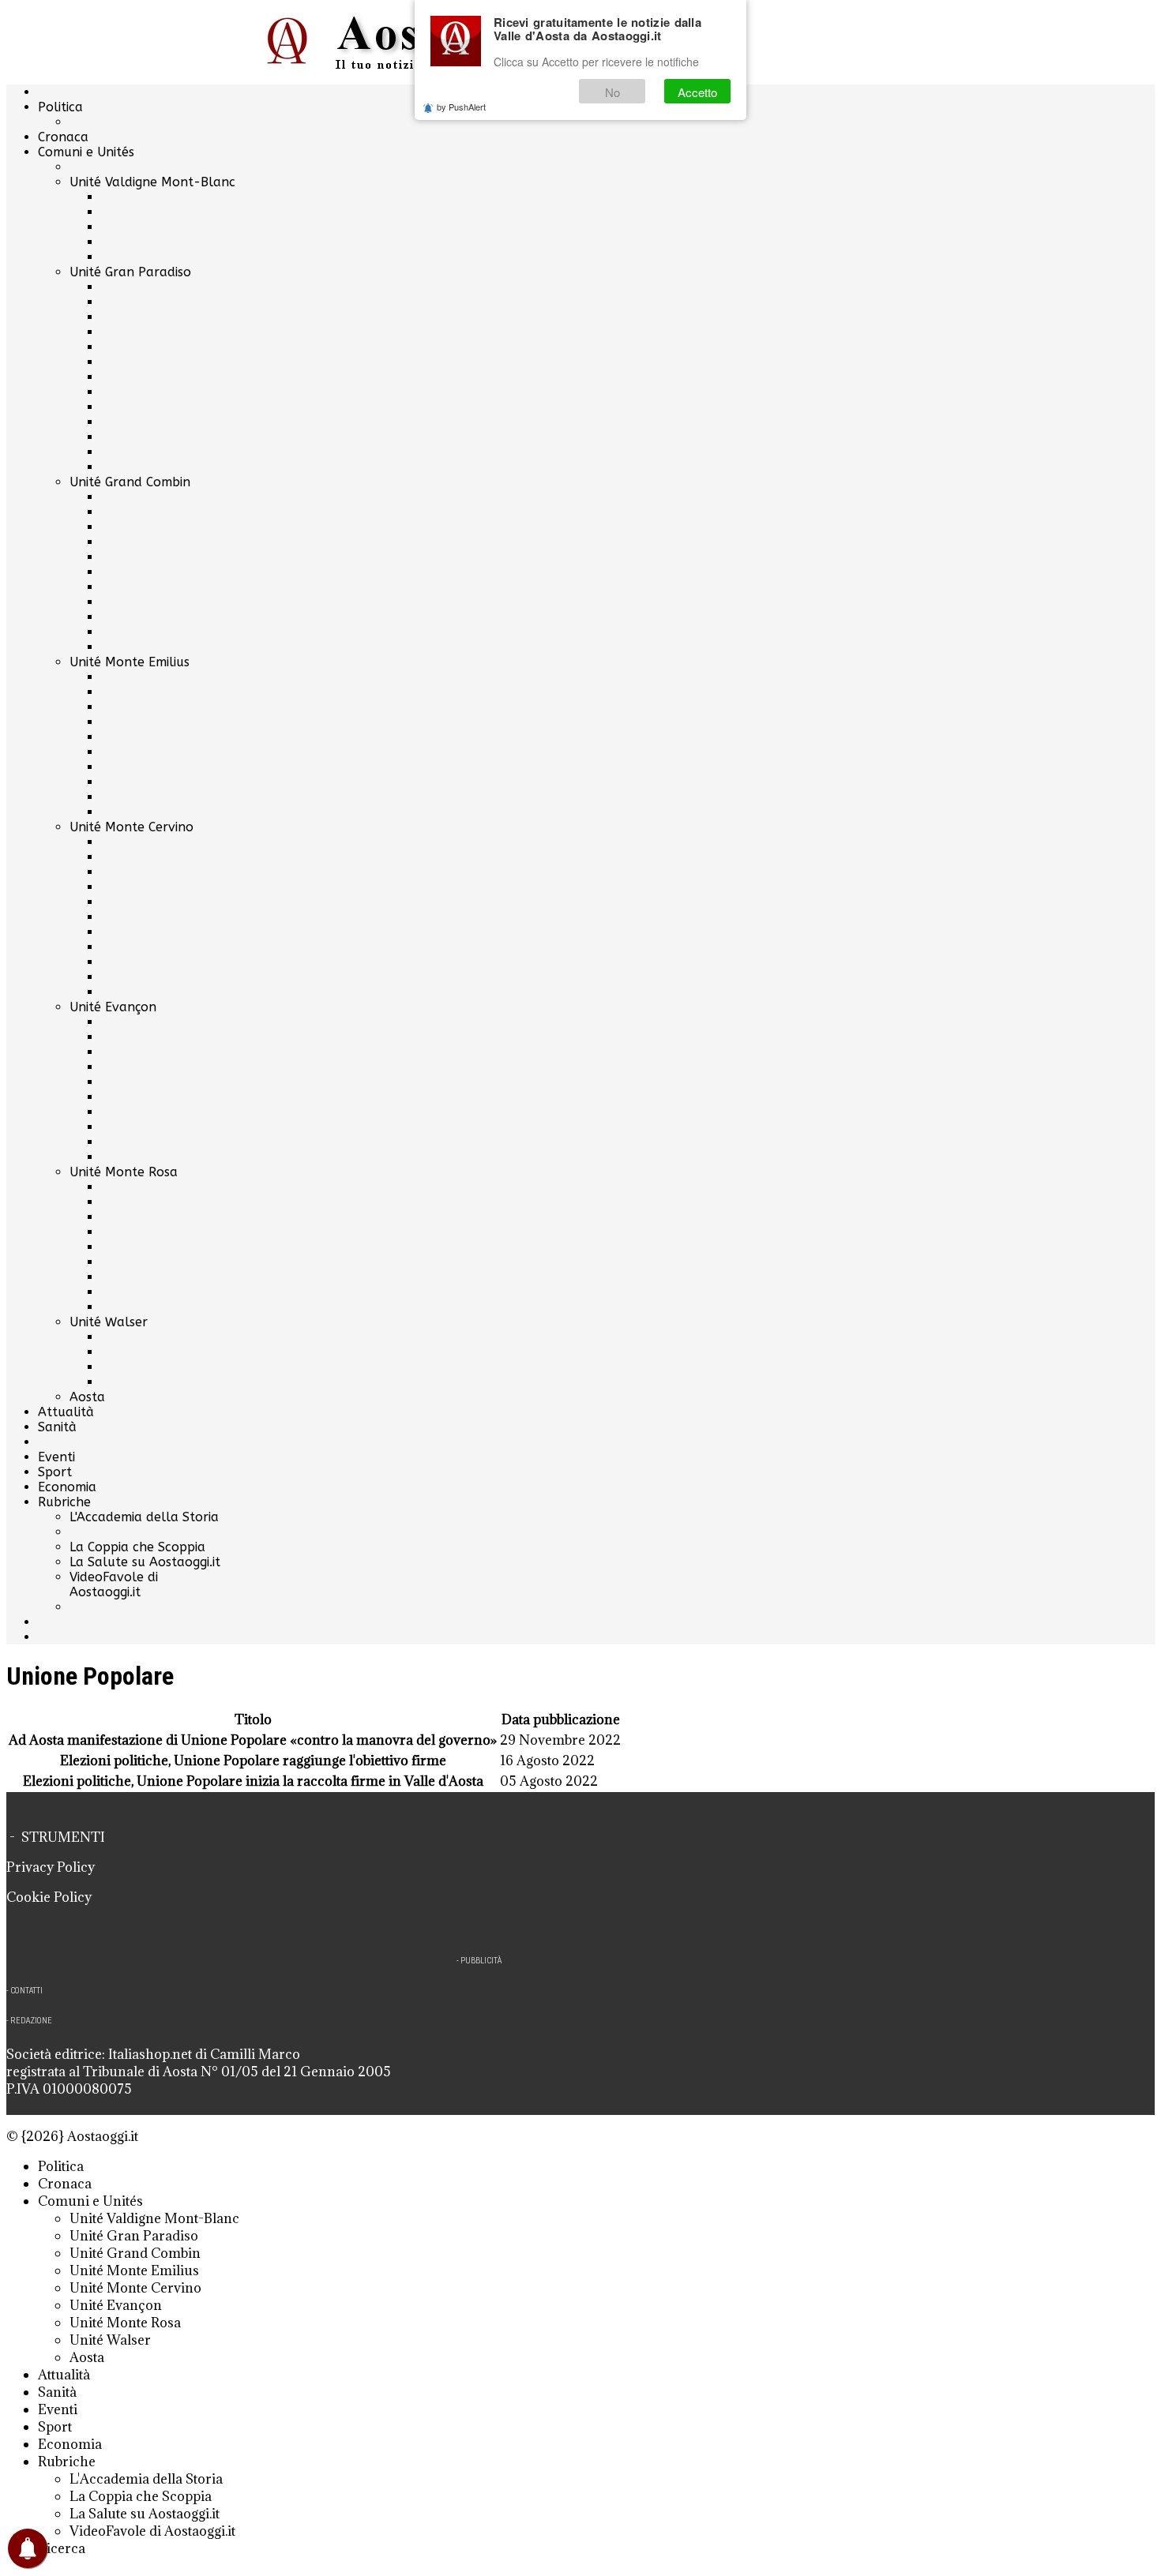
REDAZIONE (31, 2021)
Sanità (57, 1427)
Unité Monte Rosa (124, 1172)
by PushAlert (461, 107)
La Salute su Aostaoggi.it (145, 1562)
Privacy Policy (51, 1867)
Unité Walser (109, 1322)
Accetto (697, 92)
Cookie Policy (49, 1897)
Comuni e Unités (86, 152)
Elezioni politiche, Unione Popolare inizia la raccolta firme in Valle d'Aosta (253, 1781)
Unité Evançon (113, 1007)
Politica (60, 107)
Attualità (66, 1412)
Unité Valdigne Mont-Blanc (152, 182)
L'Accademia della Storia (144, 1517)
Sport (55, 1472)
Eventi (56, 1457)
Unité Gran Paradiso (130, 272)
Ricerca (62, 2548)
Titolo (253, 1719)
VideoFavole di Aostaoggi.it (114, 1584)
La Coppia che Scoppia (137, 1547)
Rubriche (64, 1502)
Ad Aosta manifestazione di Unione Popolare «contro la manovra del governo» (253, 1740)
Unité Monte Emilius (130, 662)
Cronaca (63, 137)
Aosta (87, 1397)
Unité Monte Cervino (132, 827)
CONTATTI (26, 1991)
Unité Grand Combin (130, 482)
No (612, 92)
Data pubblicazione (561, 1719)
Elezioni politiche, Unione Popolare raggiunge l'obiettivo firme (253, 1760)
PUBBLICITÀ (481, 1961)
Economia (67, 1487)
